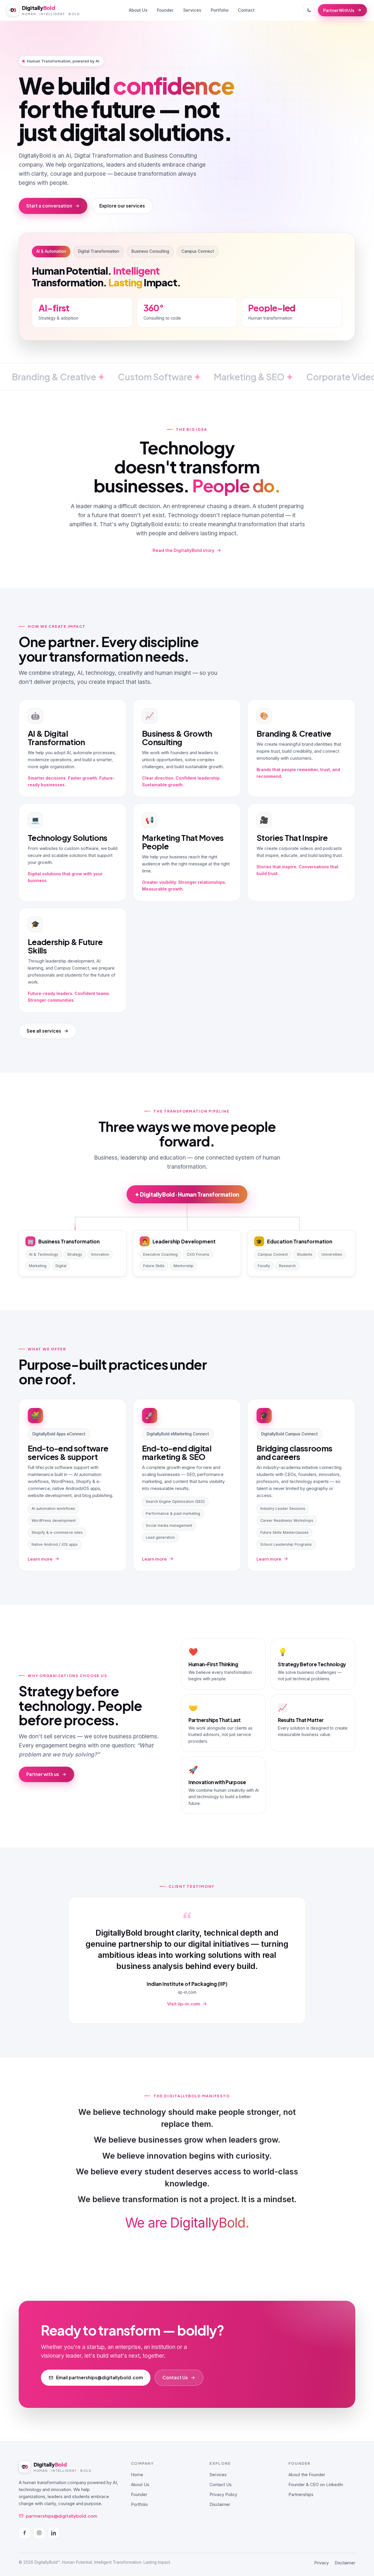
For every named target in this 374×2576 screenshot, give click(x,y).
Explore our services (122, 206)
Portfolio (220, 10)
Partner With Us (339, 10)
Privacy (321, 2563)
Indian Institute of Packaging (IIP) (187, 1984)
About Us (138, 10)
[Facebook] (25, 2533)
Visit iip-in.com (184, 2004)
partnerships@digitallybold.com (62, 2516)
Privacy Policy (223, 2494)
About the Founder (307, 2475)
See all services (44, 1031)
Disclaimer (220, 2504)
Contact (246, 10)
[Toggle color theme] (309, 10)
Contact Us (175, 2377)
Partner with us (43, 1774)
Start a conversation (49, 206)
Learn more (40, 1559)
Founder (165, 10)
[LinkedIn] (54, 2533)
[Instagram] (39, 2533)
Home (137, 2475)
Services (192, 10)
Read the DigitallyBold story (183, 550)
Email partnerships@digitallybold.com (99, 2377)
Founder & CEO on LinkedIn (316, 2485)
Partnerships (301, 2494)
